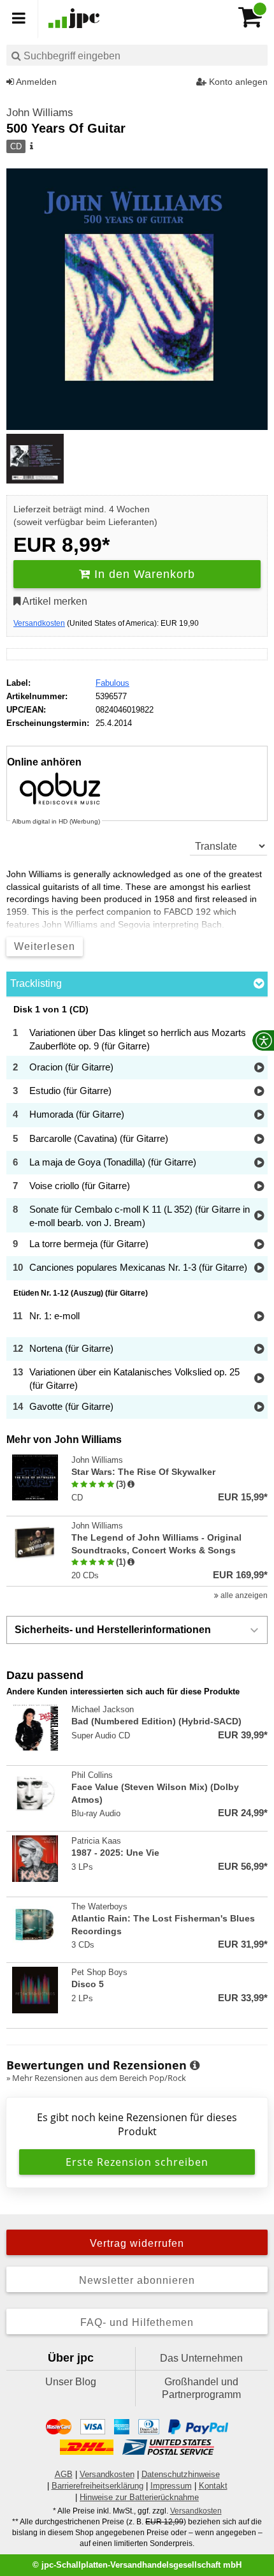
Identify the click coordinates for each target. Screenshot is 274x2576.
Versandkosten (39, 623)
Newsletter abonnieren (137, 2280)
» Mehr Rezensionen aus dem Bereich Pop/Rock (96, 2078)
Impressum (171, 2486)
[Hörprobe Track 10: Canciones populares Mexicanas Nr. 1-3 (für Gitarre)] (259, 1269)
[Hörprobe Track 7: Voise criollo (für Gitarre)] (259, 1187)
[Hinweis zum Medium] (31, 147)
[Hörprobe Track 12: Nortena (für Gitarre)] (259, 1350)
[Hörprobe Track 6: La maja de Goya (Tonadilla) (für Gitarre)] (259, 1163)
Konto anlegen (237, 82)
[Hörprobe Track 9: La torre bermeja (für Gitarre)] (259, 1245)
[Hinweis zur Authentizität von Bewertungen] (131, 1484)
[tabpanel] (137, 1212)
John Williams (40, 113)
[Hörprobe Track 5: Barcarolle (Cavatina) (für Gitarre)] (259, 1140)
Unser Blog (71, 2382)
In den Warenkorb (143, 574)
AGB (64, 2474)
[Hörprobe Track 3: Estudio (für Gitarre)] (259, 1092)
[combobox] (137, 55)
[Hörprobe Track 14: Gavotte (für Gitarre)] (259, 1408)
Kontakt (213, 2486)
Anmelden (35, 82)
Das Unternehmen (201, 2358)
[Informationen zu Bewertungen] (195, 2066)
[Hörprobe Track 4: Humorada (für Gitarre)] (259, 1115)
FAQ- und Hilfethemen (137, 2322)
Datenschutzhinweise (181, 2474)
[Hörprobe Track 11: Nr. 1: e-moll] (259, 1317)
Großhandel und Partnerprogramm (201, 2388)
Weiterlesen (45, 946)
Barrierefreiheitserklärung (97, 2486)
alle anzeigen (243, 1595)
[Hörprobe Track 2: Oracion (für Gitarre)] (259, 1068)
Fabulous (112, 683)
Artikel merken (54, 601)
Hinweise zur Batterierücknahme (139, 2497)
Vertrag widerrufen (137, 2243)
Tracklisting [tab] (36, 983)
